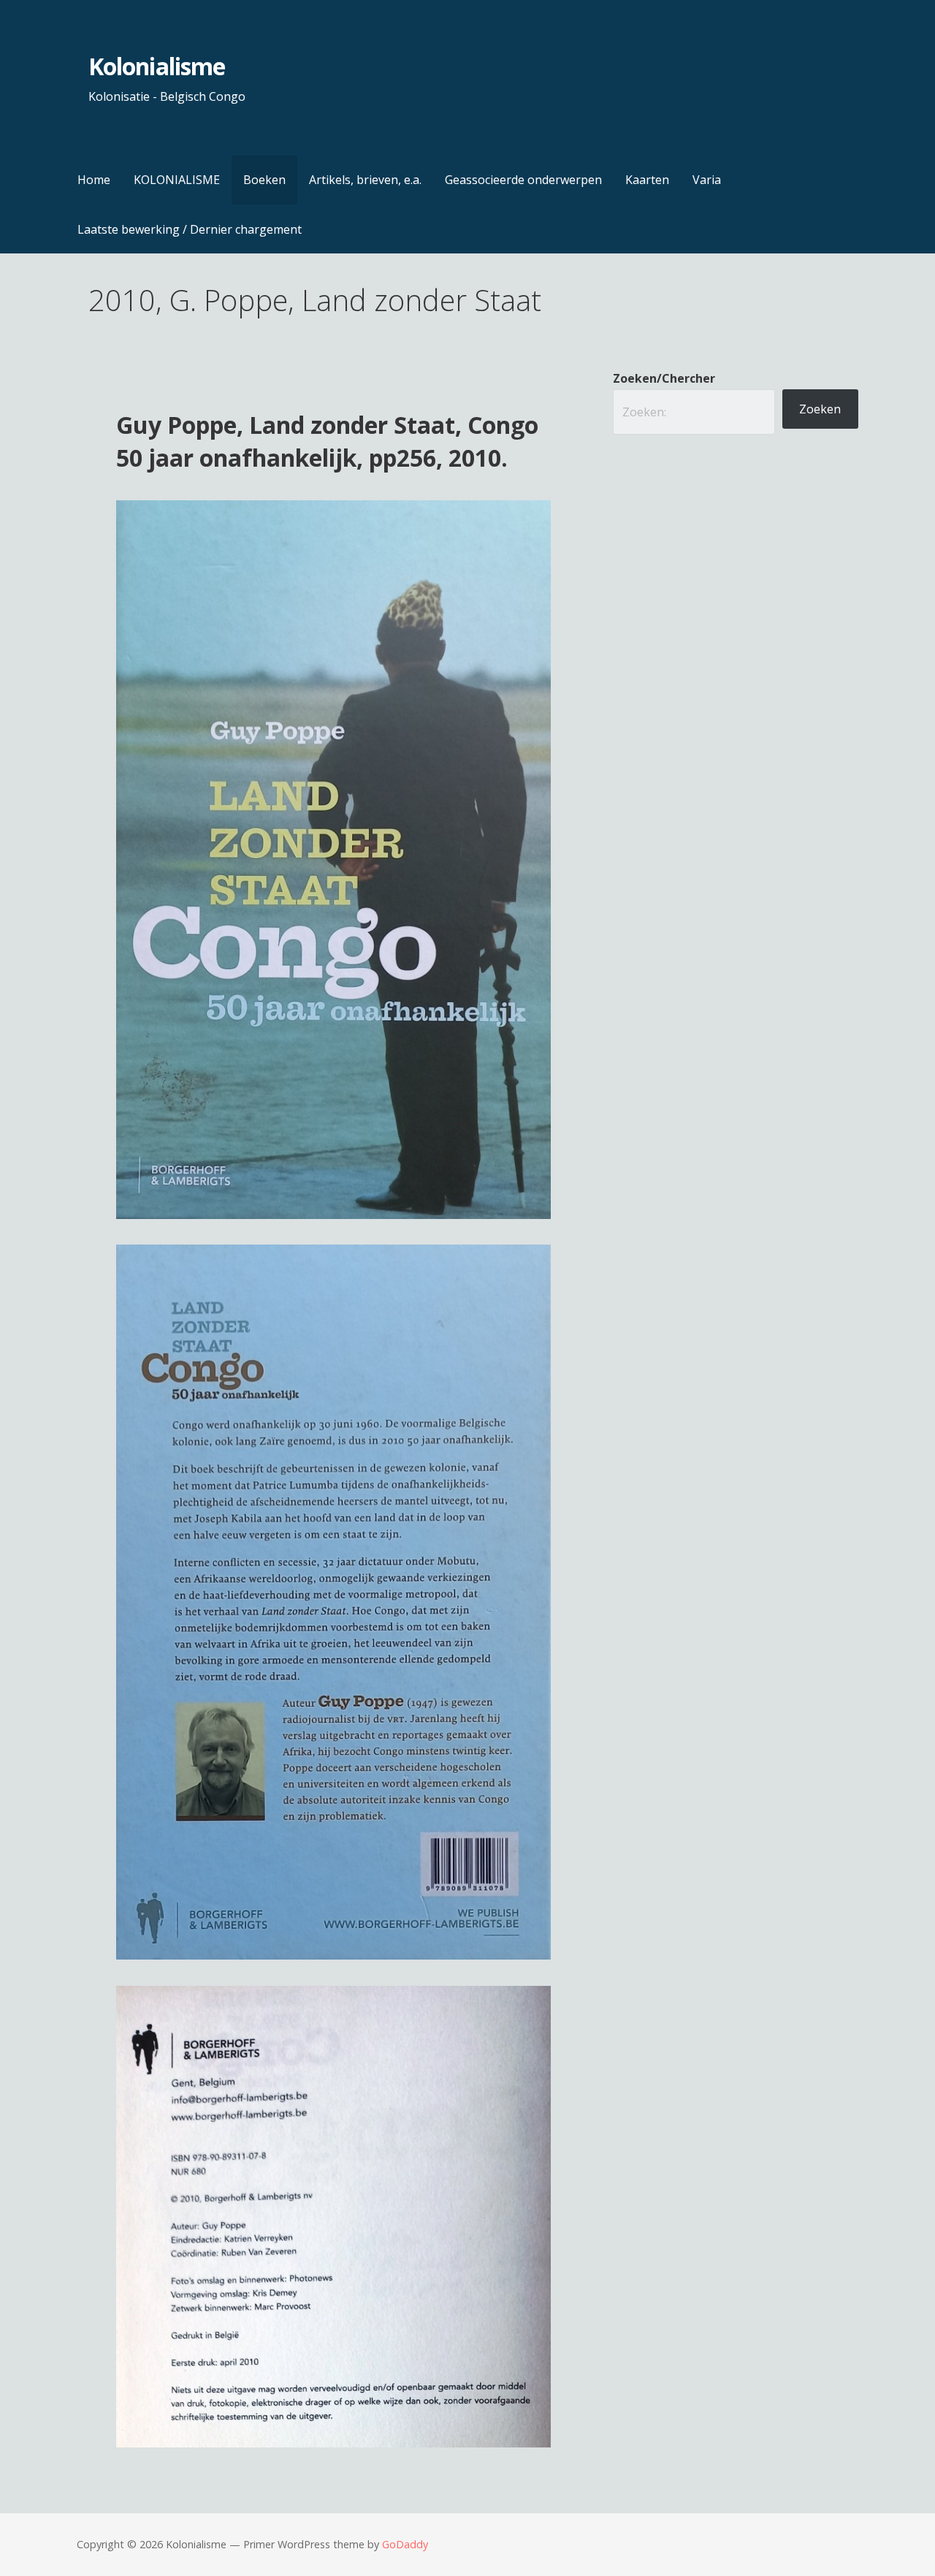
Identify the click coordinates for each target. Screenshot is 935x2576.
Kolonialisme (156, 66)
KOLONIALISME (177, 180)
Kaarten (647, 180)
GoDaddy (405, 2544)
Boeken (264, 180)
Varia (707, 180)
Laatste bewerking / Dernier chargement (190, 229)
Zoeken (820, 409)
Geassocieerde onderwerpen (523, 180)
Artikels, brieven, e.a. (365, 180)
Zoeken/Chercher (664, 378)
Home (94, 180)
